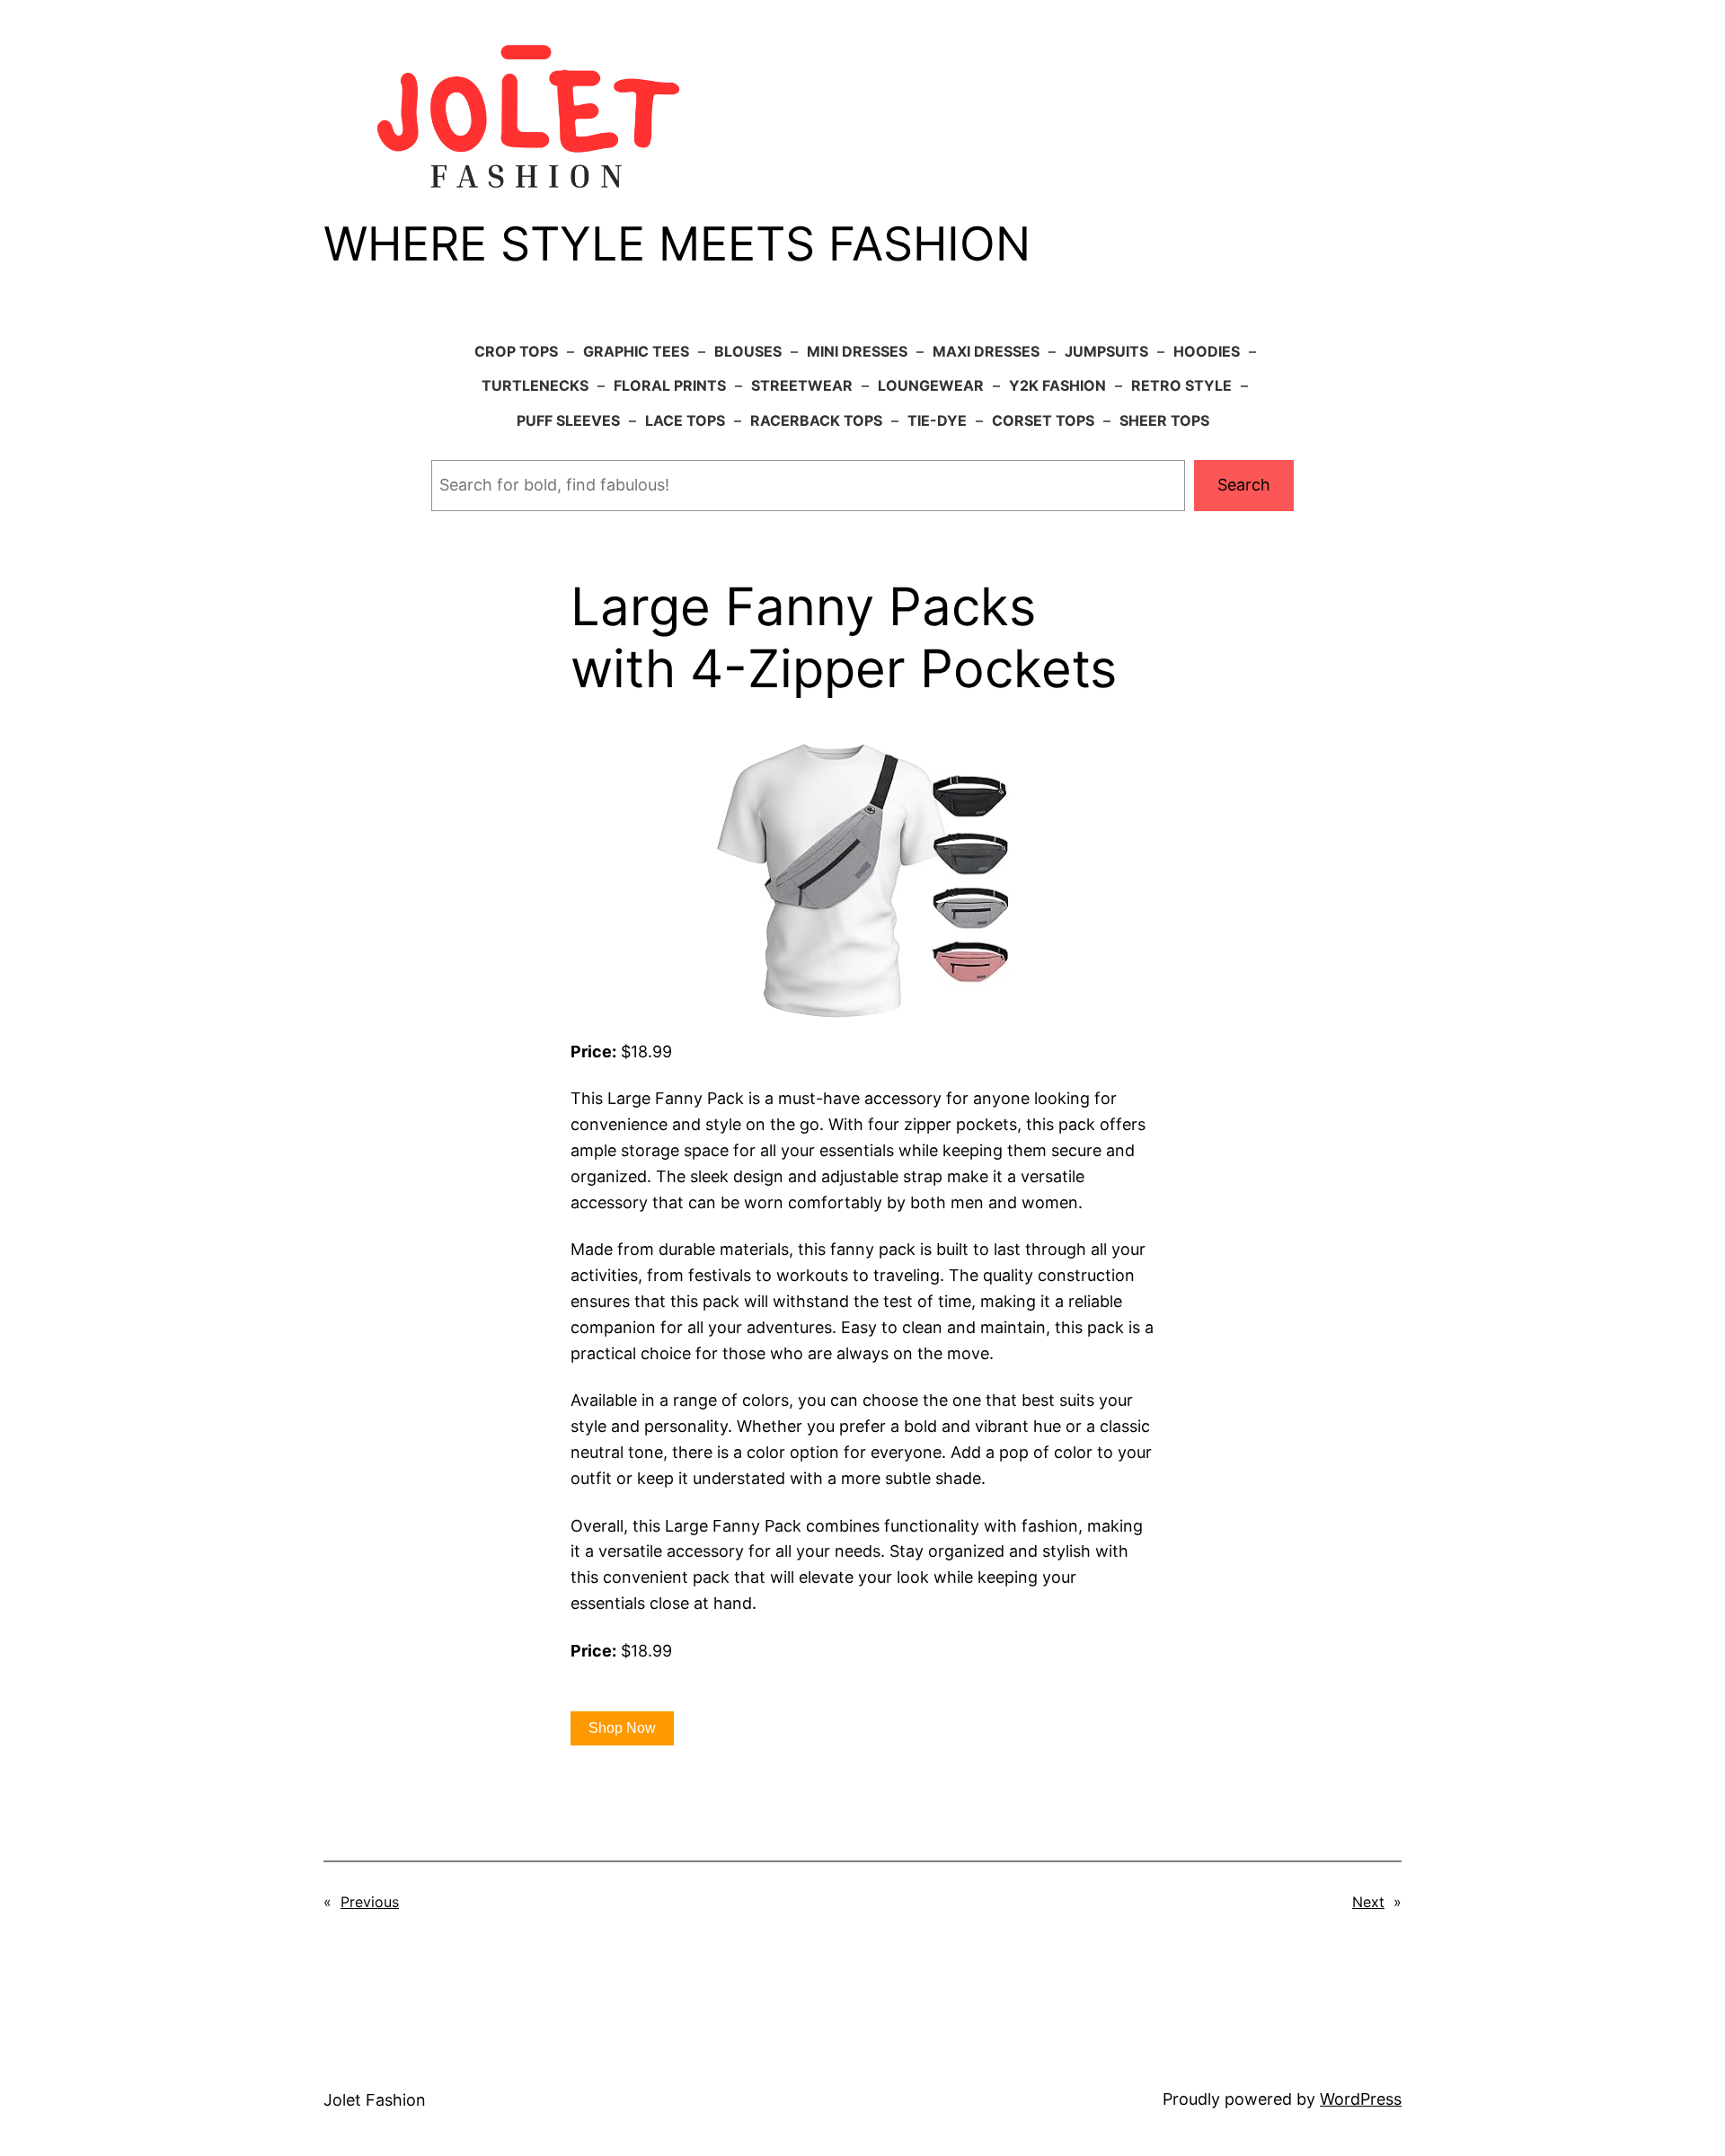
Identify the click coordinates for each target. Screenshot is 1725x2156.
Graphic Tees (636, 351)
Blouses (748, 351)
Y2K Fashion (1057, 385)
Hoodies (1207, 351)
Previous (370, 1902)
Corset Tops (1043, 420)
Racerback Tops (816, 420)
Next (1368, 1902)
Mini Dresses (857, 351)
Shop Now (622, 1728)
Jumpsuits (1106, 351)
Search (1244, 485)
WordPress (1361, 2099)
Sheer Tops (1164, 420)
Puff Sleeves (568, 420)
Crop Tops (516, 351)
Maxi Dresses (986, 351)
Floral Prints (670, 385)
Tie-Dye (937, 420)
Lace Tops (685, 420)
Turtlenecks (535, 385)
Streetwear (802, 385)
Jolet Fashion (375, 2100)
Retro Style (1181, 385)
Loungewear (931, 385)
